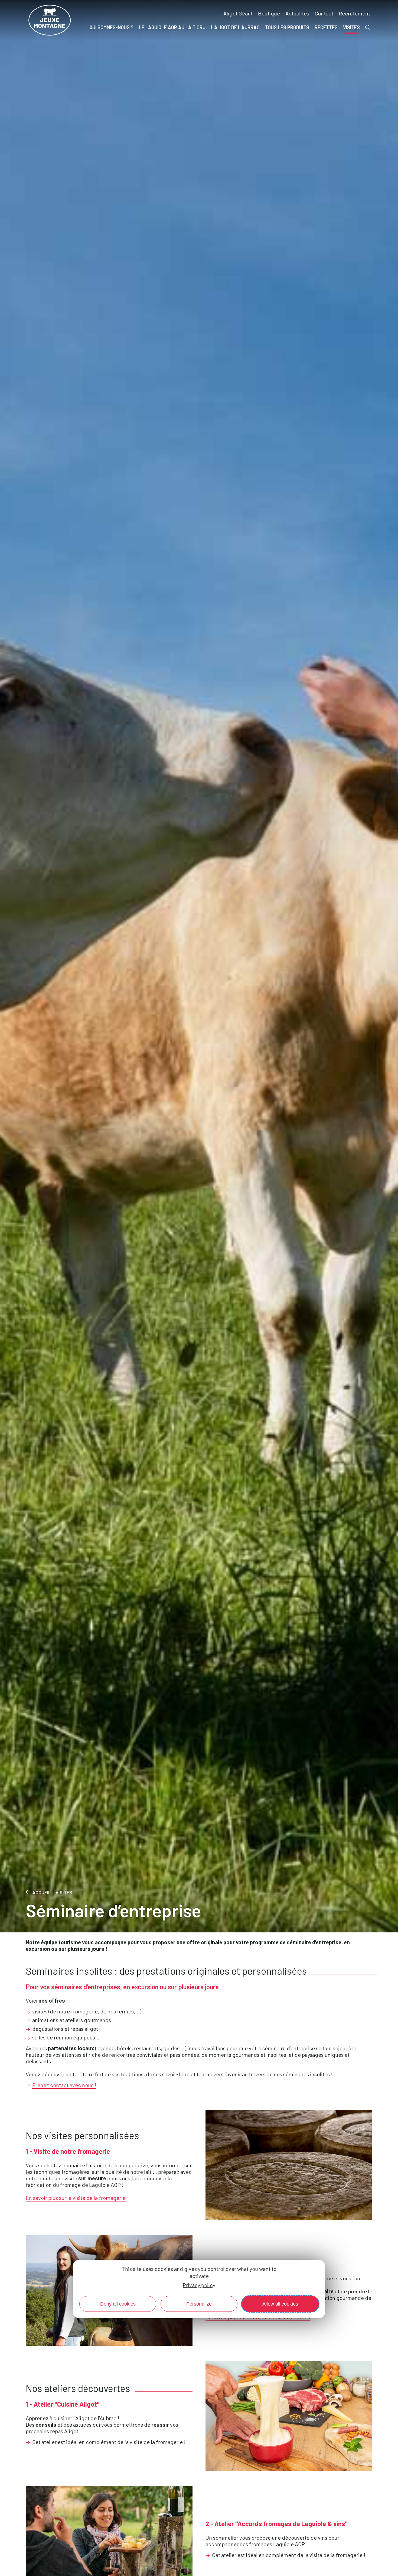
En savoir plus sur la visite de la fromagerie (76, 2198)
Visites (64, 1892)
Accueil (42, 1892)
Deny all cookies (118, 2304)
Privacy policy (199, 2285)
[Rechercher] (368, 27)
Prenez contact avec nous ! (64, 2085)
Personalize (199, 2304)
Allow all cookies (280, 2304)
